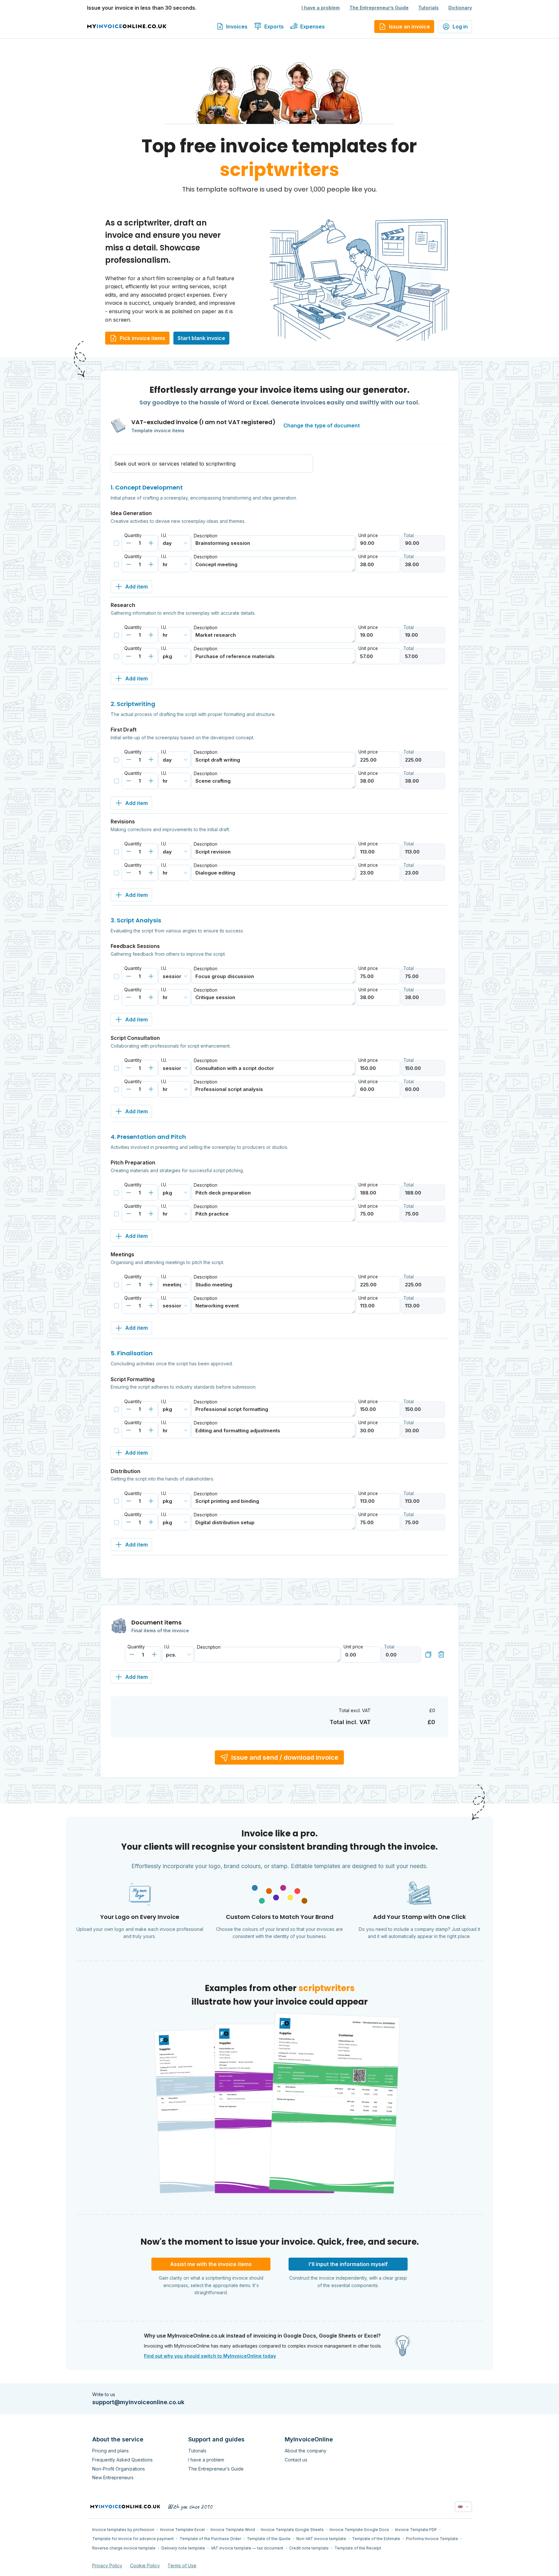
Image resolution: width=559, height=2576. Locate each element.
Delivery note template (183, 2548)
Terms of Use (182, 2565)
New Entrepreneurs (113, 2477)
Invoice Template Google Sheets (292, 2530)
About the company (306, 2451)
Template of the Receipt (358, 2548)
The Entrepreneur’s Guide (379, 8)
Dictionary (460, 8)
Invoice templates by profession (123, 2530)
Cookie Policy (145, 2565)
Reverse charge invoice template (124, 2548)
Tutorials (428, 8)
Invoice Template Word (233, 2530)
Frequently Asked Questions (122, 2460)
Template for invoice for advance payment (133, 2539)
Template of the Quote (269, 2539)
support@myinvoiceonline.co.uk (138, 2402)
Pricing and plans (110, 2451)
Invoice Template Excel (182, 2530)
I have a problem (321, 8)
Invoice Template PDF (416, 2530)
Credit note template (309, 2548)
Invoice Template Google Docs (359, 2530)
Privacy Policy (107, 2565)
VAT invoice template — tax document (247, 2548)
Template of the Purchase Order (210, 2539)
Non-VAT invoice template (321, 2539)
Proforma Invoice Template (432, 2539)
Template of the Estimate (376, 2539)
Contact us (296, 2460)
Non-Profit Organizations (119, 2469)
